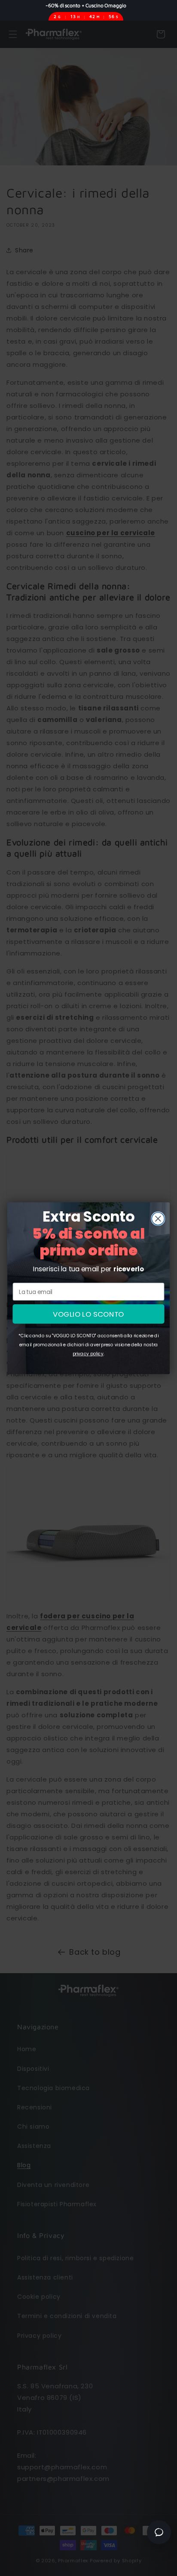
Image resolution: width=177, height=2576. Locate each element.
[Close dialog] (158, 1218)
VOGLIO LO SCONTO (88, 1314)
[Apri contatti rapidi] (159, 2532)
